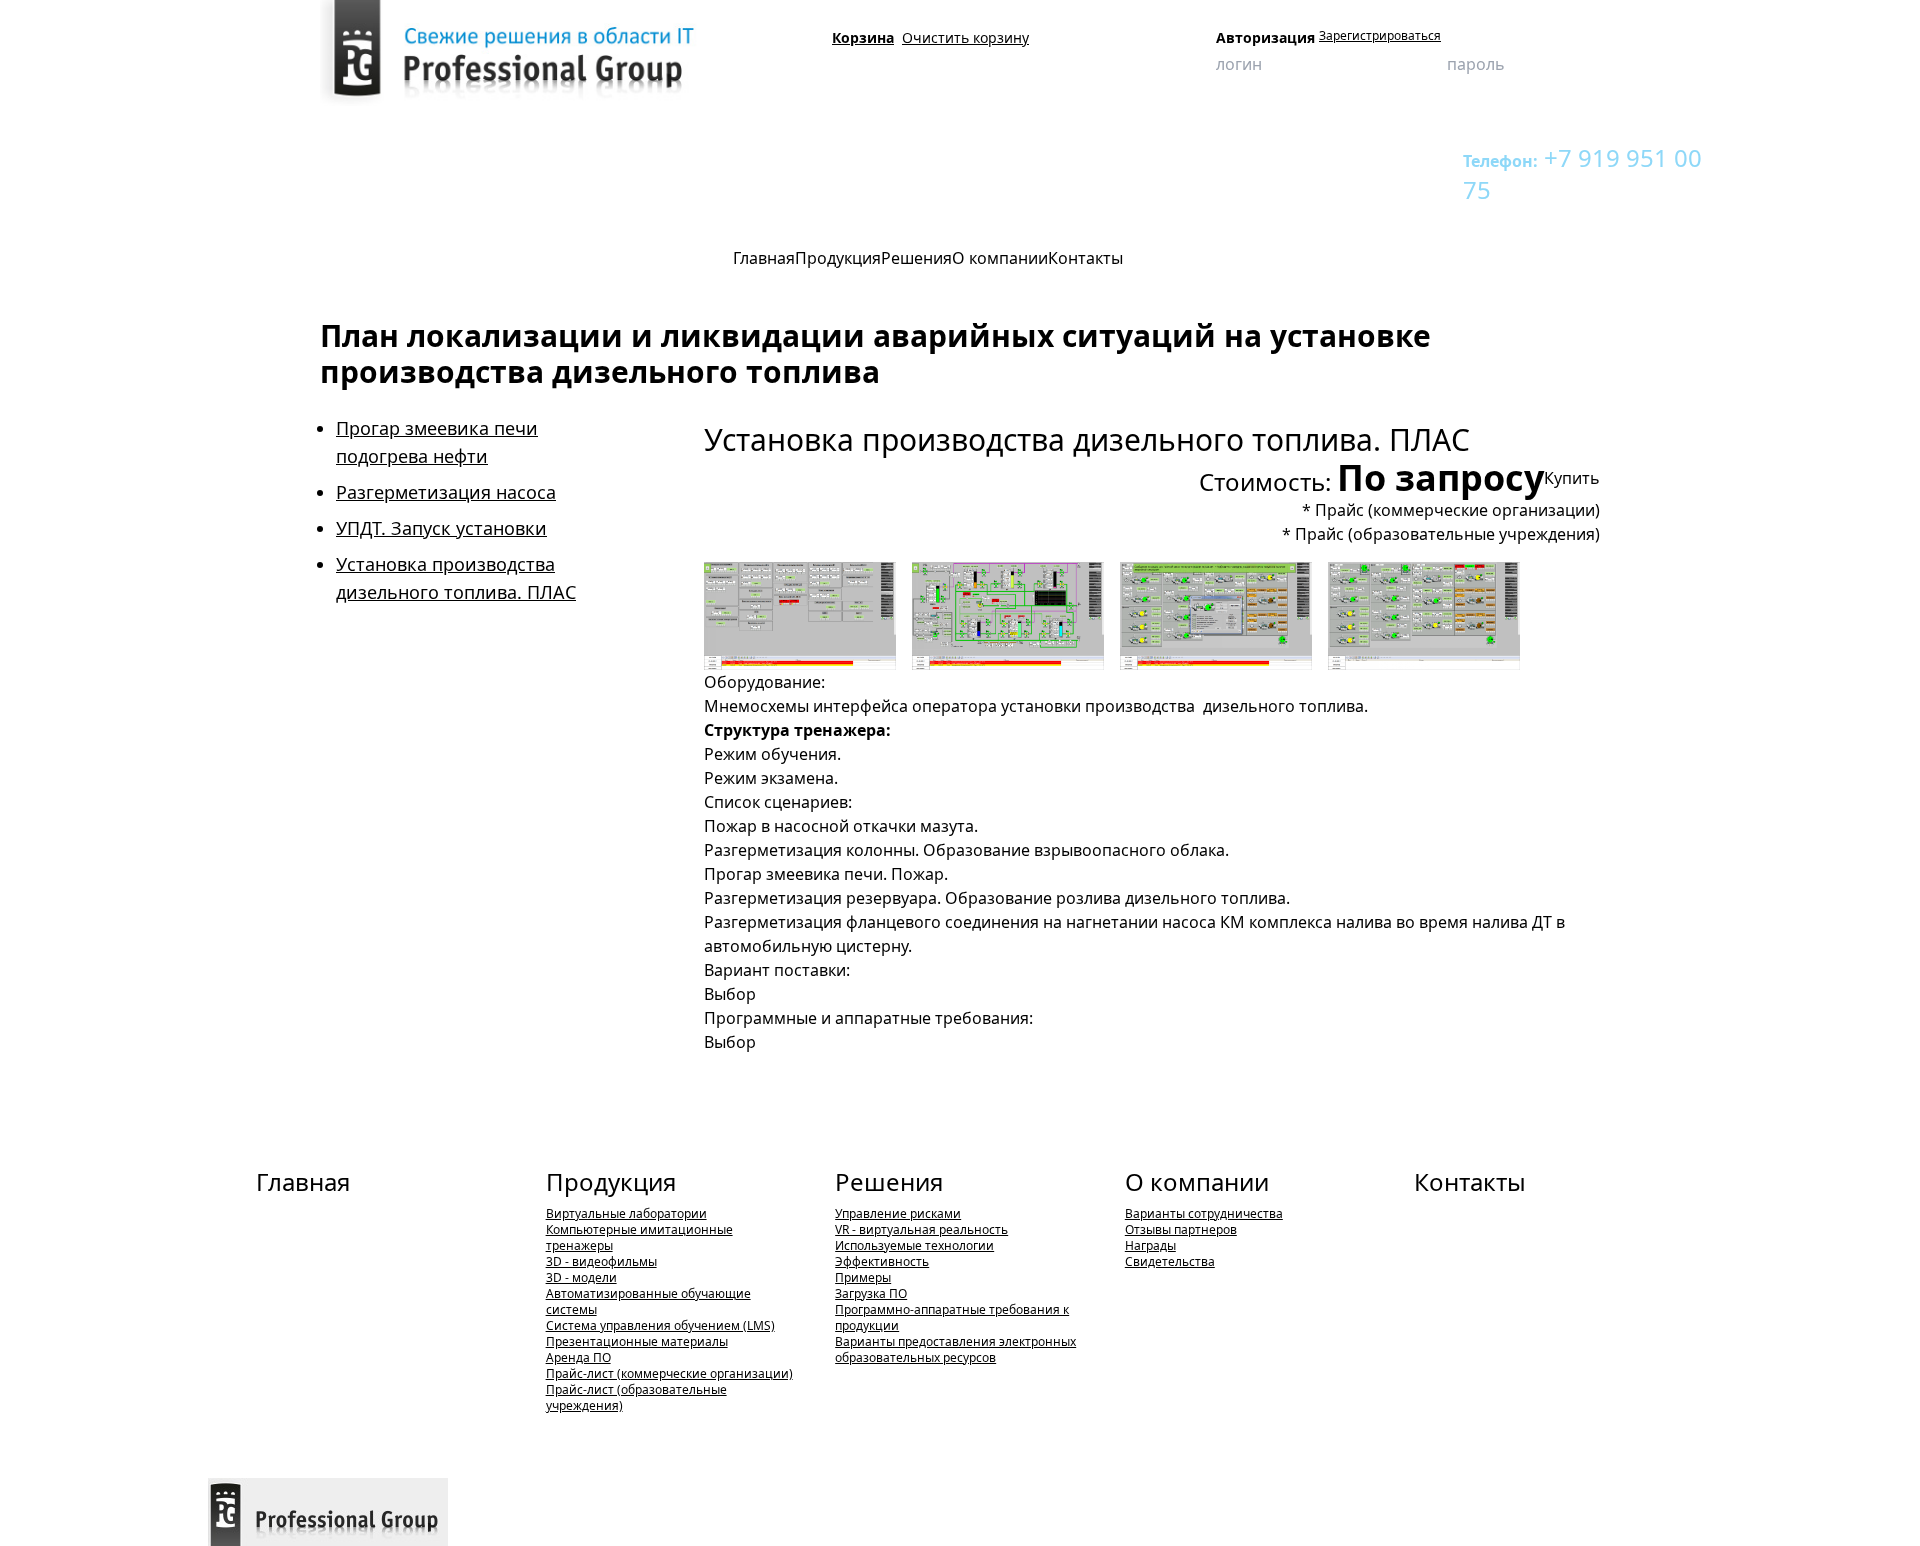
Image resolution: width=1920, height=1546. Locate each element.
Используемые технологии (914, 1245)
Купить (1572, 478)
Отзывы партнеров (1181, 1229)
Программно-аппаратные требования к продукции (952, 1317)
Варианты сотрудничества (1204, 1213)
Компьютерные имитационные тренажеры (492, 157)
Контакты (1470, 1181)
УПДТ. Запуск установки (441, 528)
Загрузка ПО (871, 1293)
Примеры (863, 1277)
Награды (1150, 1245)
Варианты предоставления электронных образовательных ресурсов (955, 1349)
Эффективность (882, 1261)
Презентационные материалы (637, 1341)
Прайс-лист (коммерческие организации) (669, 1373)
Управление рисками (898, 1213)
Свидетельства (1170, 1261)
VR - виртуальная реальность (921, 1229)
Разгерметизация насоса (446, 492)
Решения (889, 1181)
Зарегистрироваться (1380, 36)
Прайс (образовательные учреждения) (1447, 534)
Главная (303, 1181)
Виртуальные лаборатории (626, 1213)
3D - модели (581, 1277)
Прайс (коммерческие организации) (1457, 510)
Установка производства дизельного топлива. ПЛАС (371, 193)
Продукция (315, 157)
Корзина (863, 37)
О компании (1197, 1181)
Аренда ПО (578, 1357)
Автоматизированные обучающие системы (648, 1301)
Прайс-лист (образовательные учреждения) (636, 1397)
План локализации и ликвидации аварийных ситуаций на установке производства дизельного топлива (947, 157)
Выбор (730, 994)
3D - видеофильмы (601, 1261)
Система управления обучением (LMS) (660, 1325)
